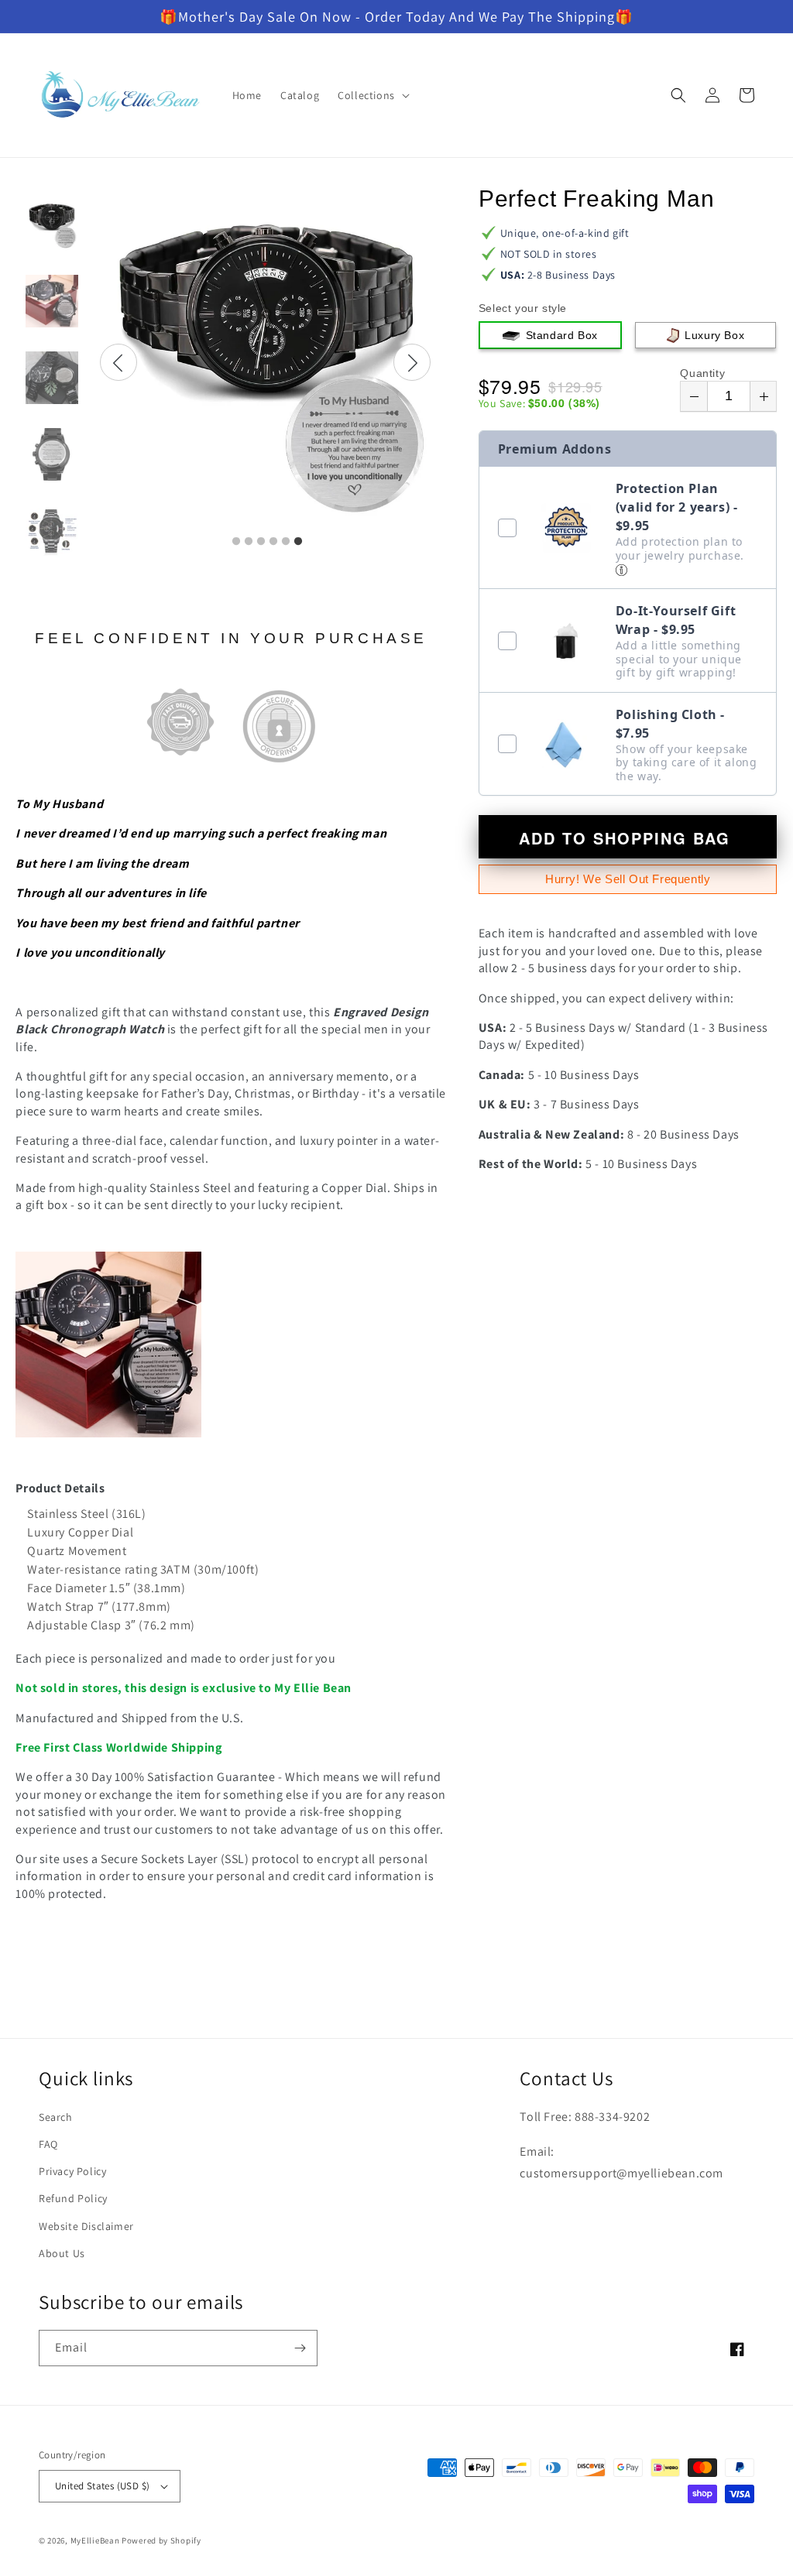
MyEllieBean (95, 2540)
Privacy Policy (72, 2171)
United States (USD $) (102, 2486)
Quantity (702, 373)
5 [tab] (286, 542)
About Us (62, 2253)
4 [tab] (273, 542)
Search (56, 2117)
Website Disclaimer (86, 2226)
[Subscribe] (300, 2348)
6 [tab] (298, 542)
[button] (372, 95)
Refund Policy (73, 2198)
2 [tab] (249, 542)
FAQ (48, 2144)
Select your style (523, 308)
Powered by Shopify (161, 2540)
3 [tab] (261, 542)
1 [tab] (236, 542)
